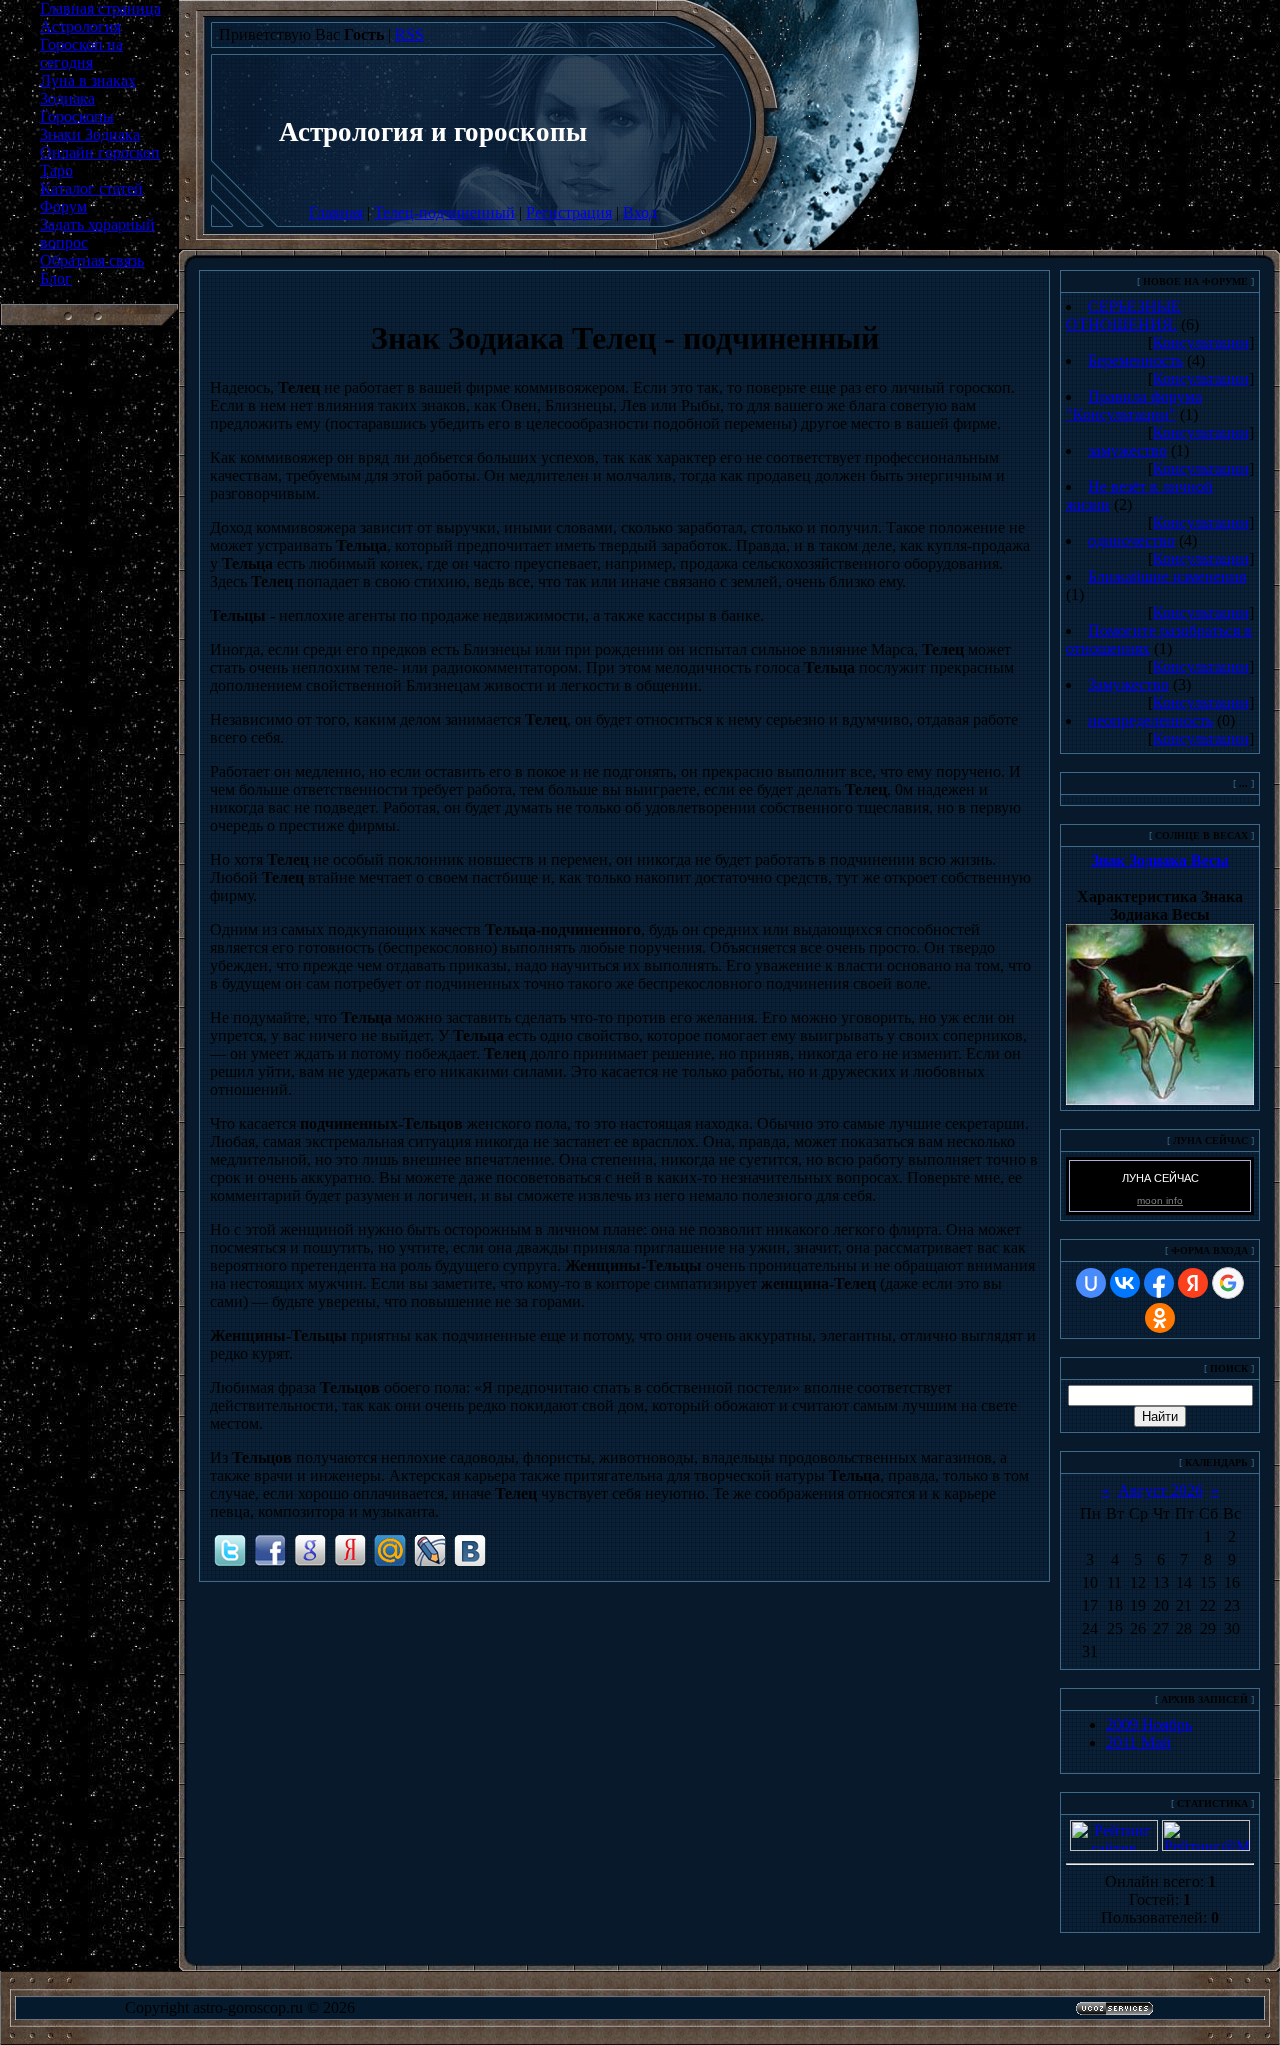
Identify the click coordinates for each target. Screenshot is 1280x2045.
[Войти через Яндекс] (1193, 1283)
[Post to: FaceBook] (270, 1549)
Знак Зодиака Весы (1160, 860)
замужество (1127, 450)
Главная (336, 212)
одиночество (1131, 540)
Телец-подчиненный (444, 212)
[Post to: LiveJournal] (430, 1549)
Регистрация (569, 212)
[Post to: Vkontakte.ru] (470, 1549)
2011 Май (1138, 1742)
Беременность (1135, 360)
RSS (409, 34)
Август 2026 (1160, 1490)
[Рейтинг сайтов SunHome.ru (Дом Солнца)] (1114, 1845)
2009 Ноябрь (1149, 1724)
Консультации (1201, 342)
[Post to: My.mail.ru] (390, 1549)
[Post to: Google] (310, 1549)
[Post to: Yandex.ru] (350, 1549)
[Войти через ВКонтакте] (1125, 1283)
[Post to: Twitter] (230, 1549)
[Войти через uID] (1091, 1283)
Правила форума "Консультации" (1134, 405)
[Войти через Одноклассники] (1160, 1318)
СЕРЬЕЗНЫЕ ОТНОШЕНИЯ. (1123, 315)
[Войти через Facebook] (1159, 1283)
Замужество (1128, 684)
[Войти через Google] (1228, 1283)
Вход (640, 212)
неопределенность (1150, 720)
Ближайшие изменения (1167, 576)
